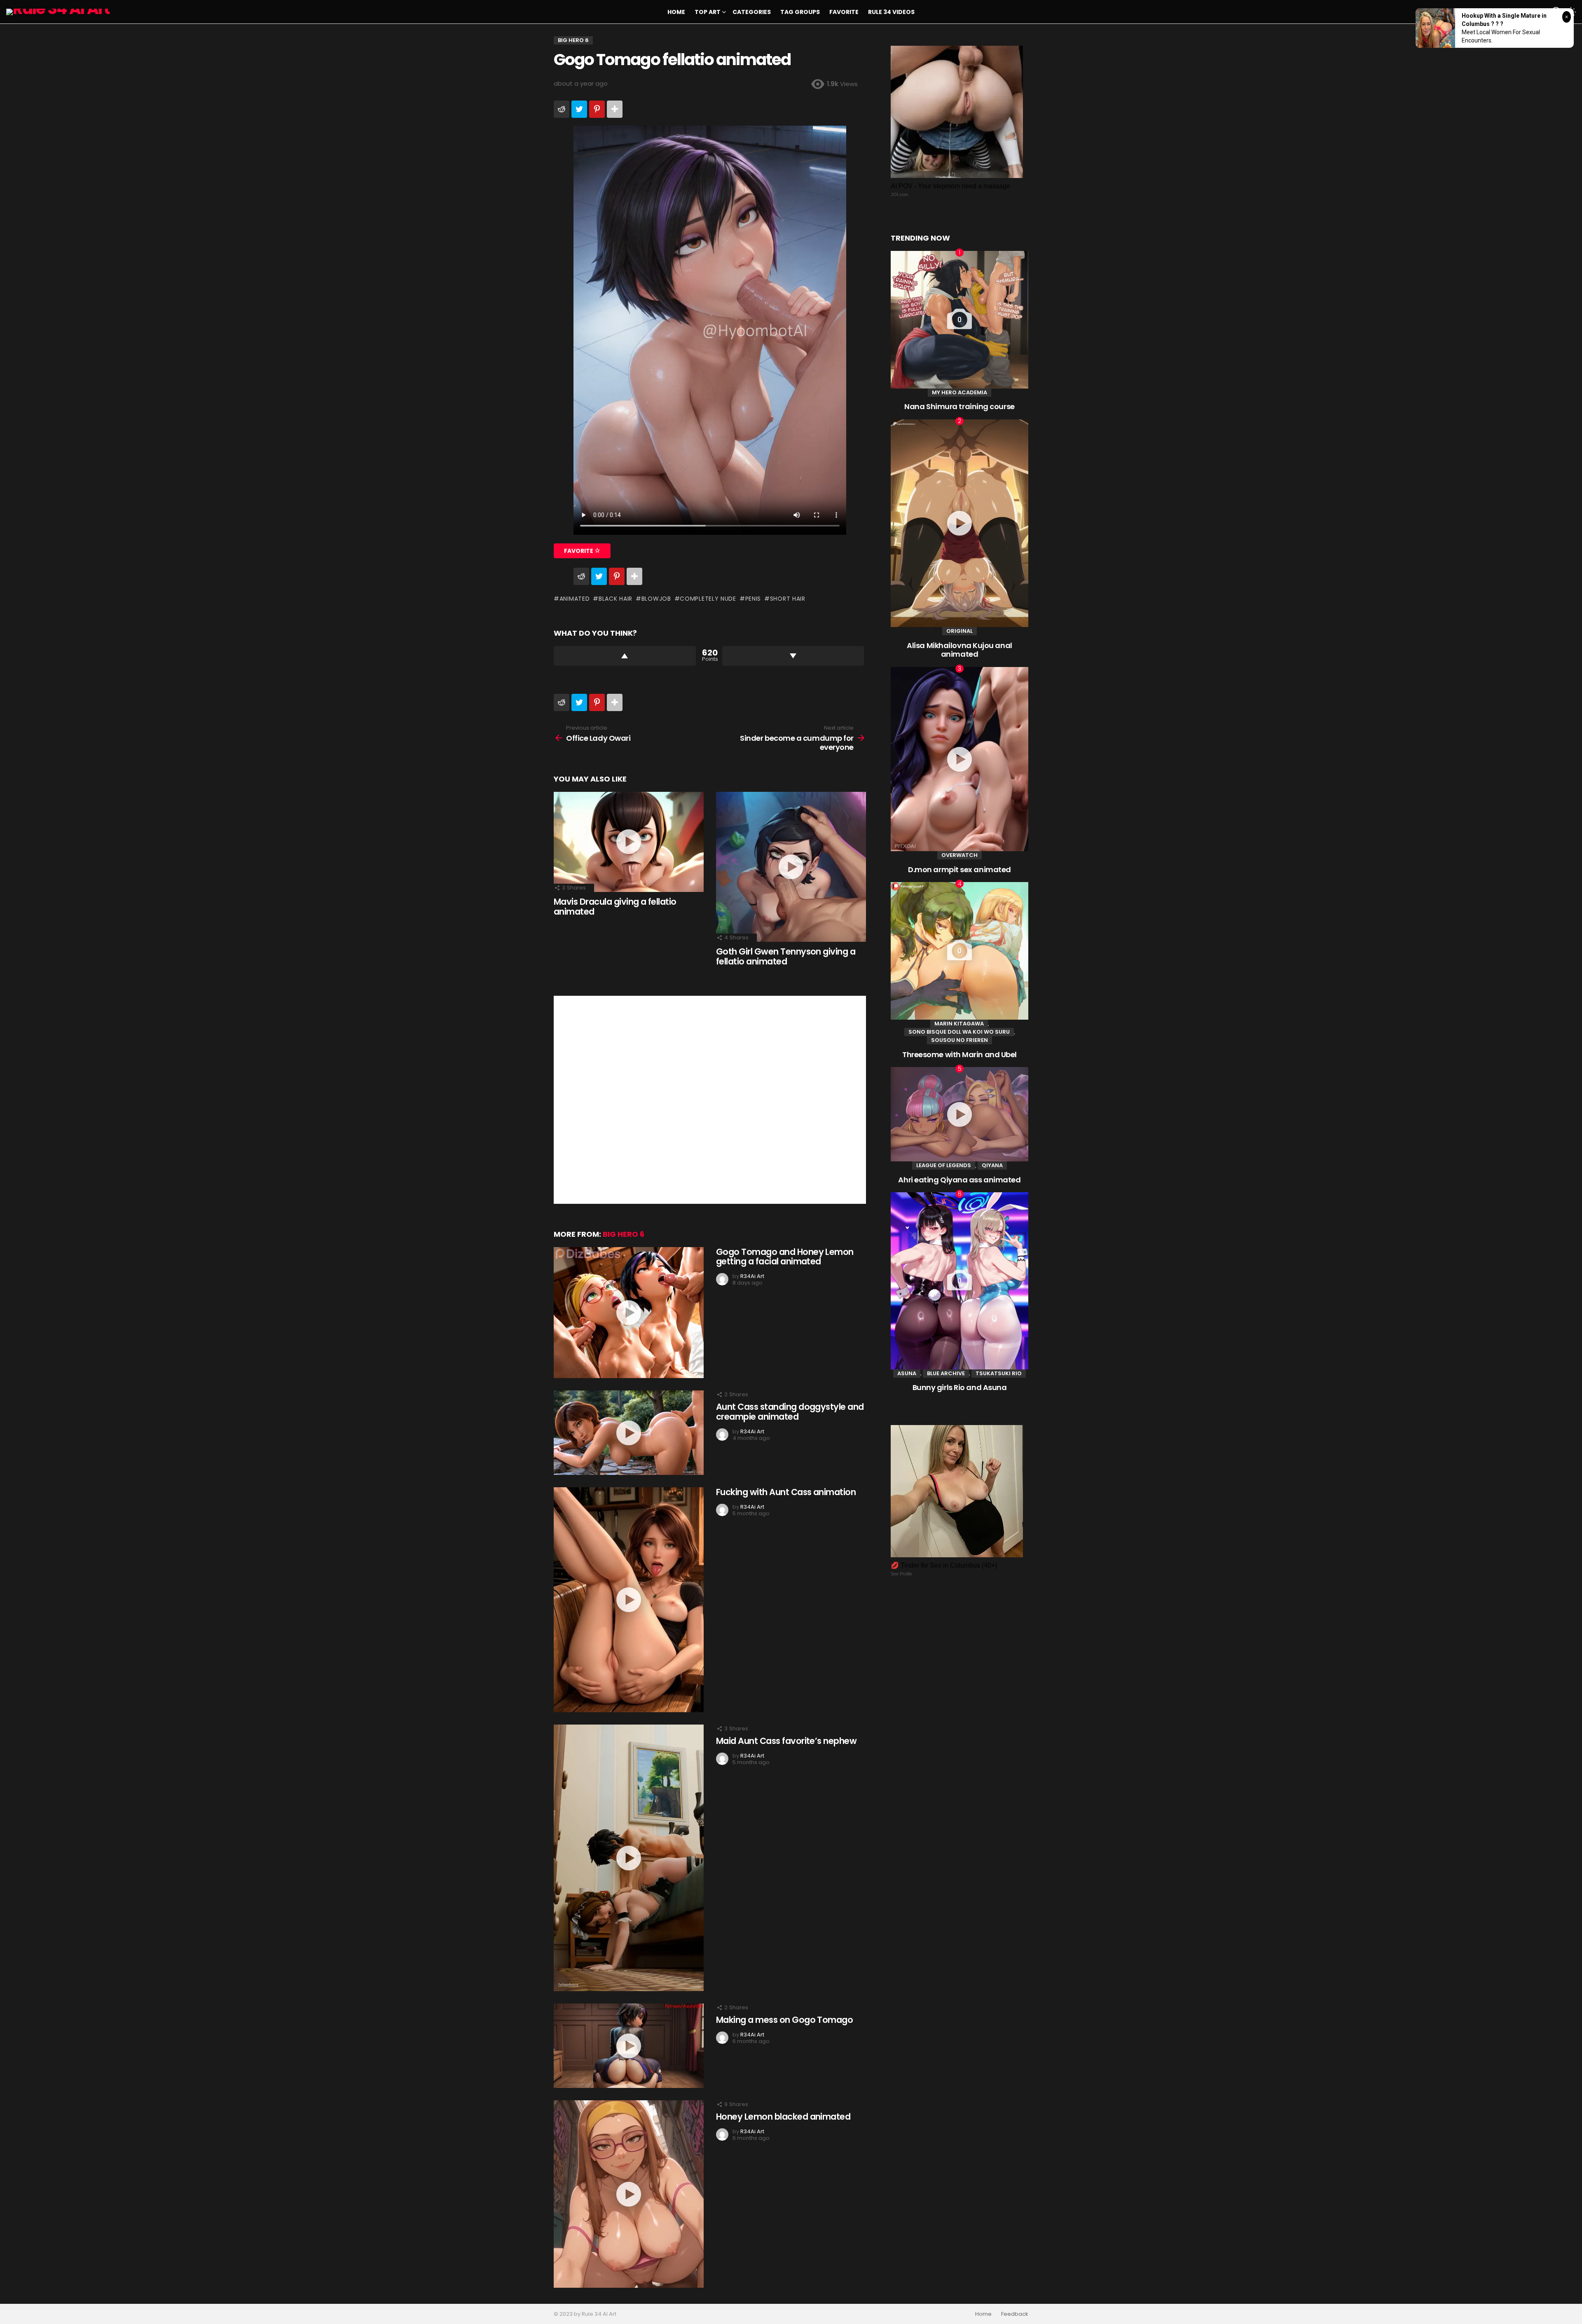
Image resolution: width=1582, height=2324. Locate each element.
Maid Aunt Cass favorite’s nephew (786, 1741)
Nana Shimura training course (959, 406)
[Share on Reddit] (562, 109)
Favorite (844, 12)
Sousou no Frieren (959, 1040)
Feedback (1015, 2314)
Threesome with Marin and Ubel (959, 1054)
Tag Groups (800, 12)
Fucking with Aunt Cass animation (786, 1492)
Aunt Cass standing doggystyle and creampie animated (790, 1412)
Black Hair (615, 599)
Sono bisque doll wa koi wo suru (959, 1032)
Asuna (907, 1373)
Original (959, 631)
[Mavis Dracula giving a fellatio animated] (629, 842)
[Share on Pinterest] (597, 109)
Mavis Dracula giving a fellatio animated (615, 907)
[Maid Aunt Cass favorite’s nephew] (629, 1858)
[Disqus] (710, 1099)
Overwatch (959, 855)
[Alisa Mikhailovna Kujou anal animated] (959, 523)
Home (676, 12)
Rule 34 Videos (891, 12)
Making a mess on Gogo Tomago (784, 2020)
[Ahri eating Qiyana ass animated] (959, 1114)
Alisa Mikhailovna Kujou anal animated (959, 650)
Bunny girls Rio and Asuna (960, 1387)
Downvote (793, 656)
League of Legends (944, 1165)
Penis (753, 599)
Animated (575, 599)
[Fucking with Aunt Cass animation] (629, 1600)
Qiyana (992, 1165)
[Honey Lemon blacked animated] (629, 2194)
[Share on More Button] (615, 109)
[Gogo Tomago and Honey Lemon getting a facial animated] (629, 1313)
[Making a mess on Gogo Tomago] (629, 2046)
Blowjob (656, 599)
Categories (752, 12)
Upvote (625, 656)
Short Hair (788, 599)
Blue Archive (946, 1373)
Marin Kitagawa (959, 1024)
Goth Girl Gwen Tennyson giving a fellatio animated (786, 956)
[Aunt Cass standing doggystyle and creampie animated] (629, 1433)
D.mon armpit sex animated (959, 869)
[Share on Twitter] (579, 109)
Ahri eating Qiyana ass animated (959, 1180)
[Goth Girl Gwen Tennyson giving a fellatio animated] (791, 867)
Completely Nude (708, 599)
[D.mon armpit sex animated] (959, 759)
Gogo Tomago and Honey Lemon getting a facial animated (785, 1257)
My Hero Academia (959, 392)
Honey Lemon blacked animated (783, 2117)
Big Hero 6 (624, 1234)
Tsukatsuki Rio (999, 1373)
